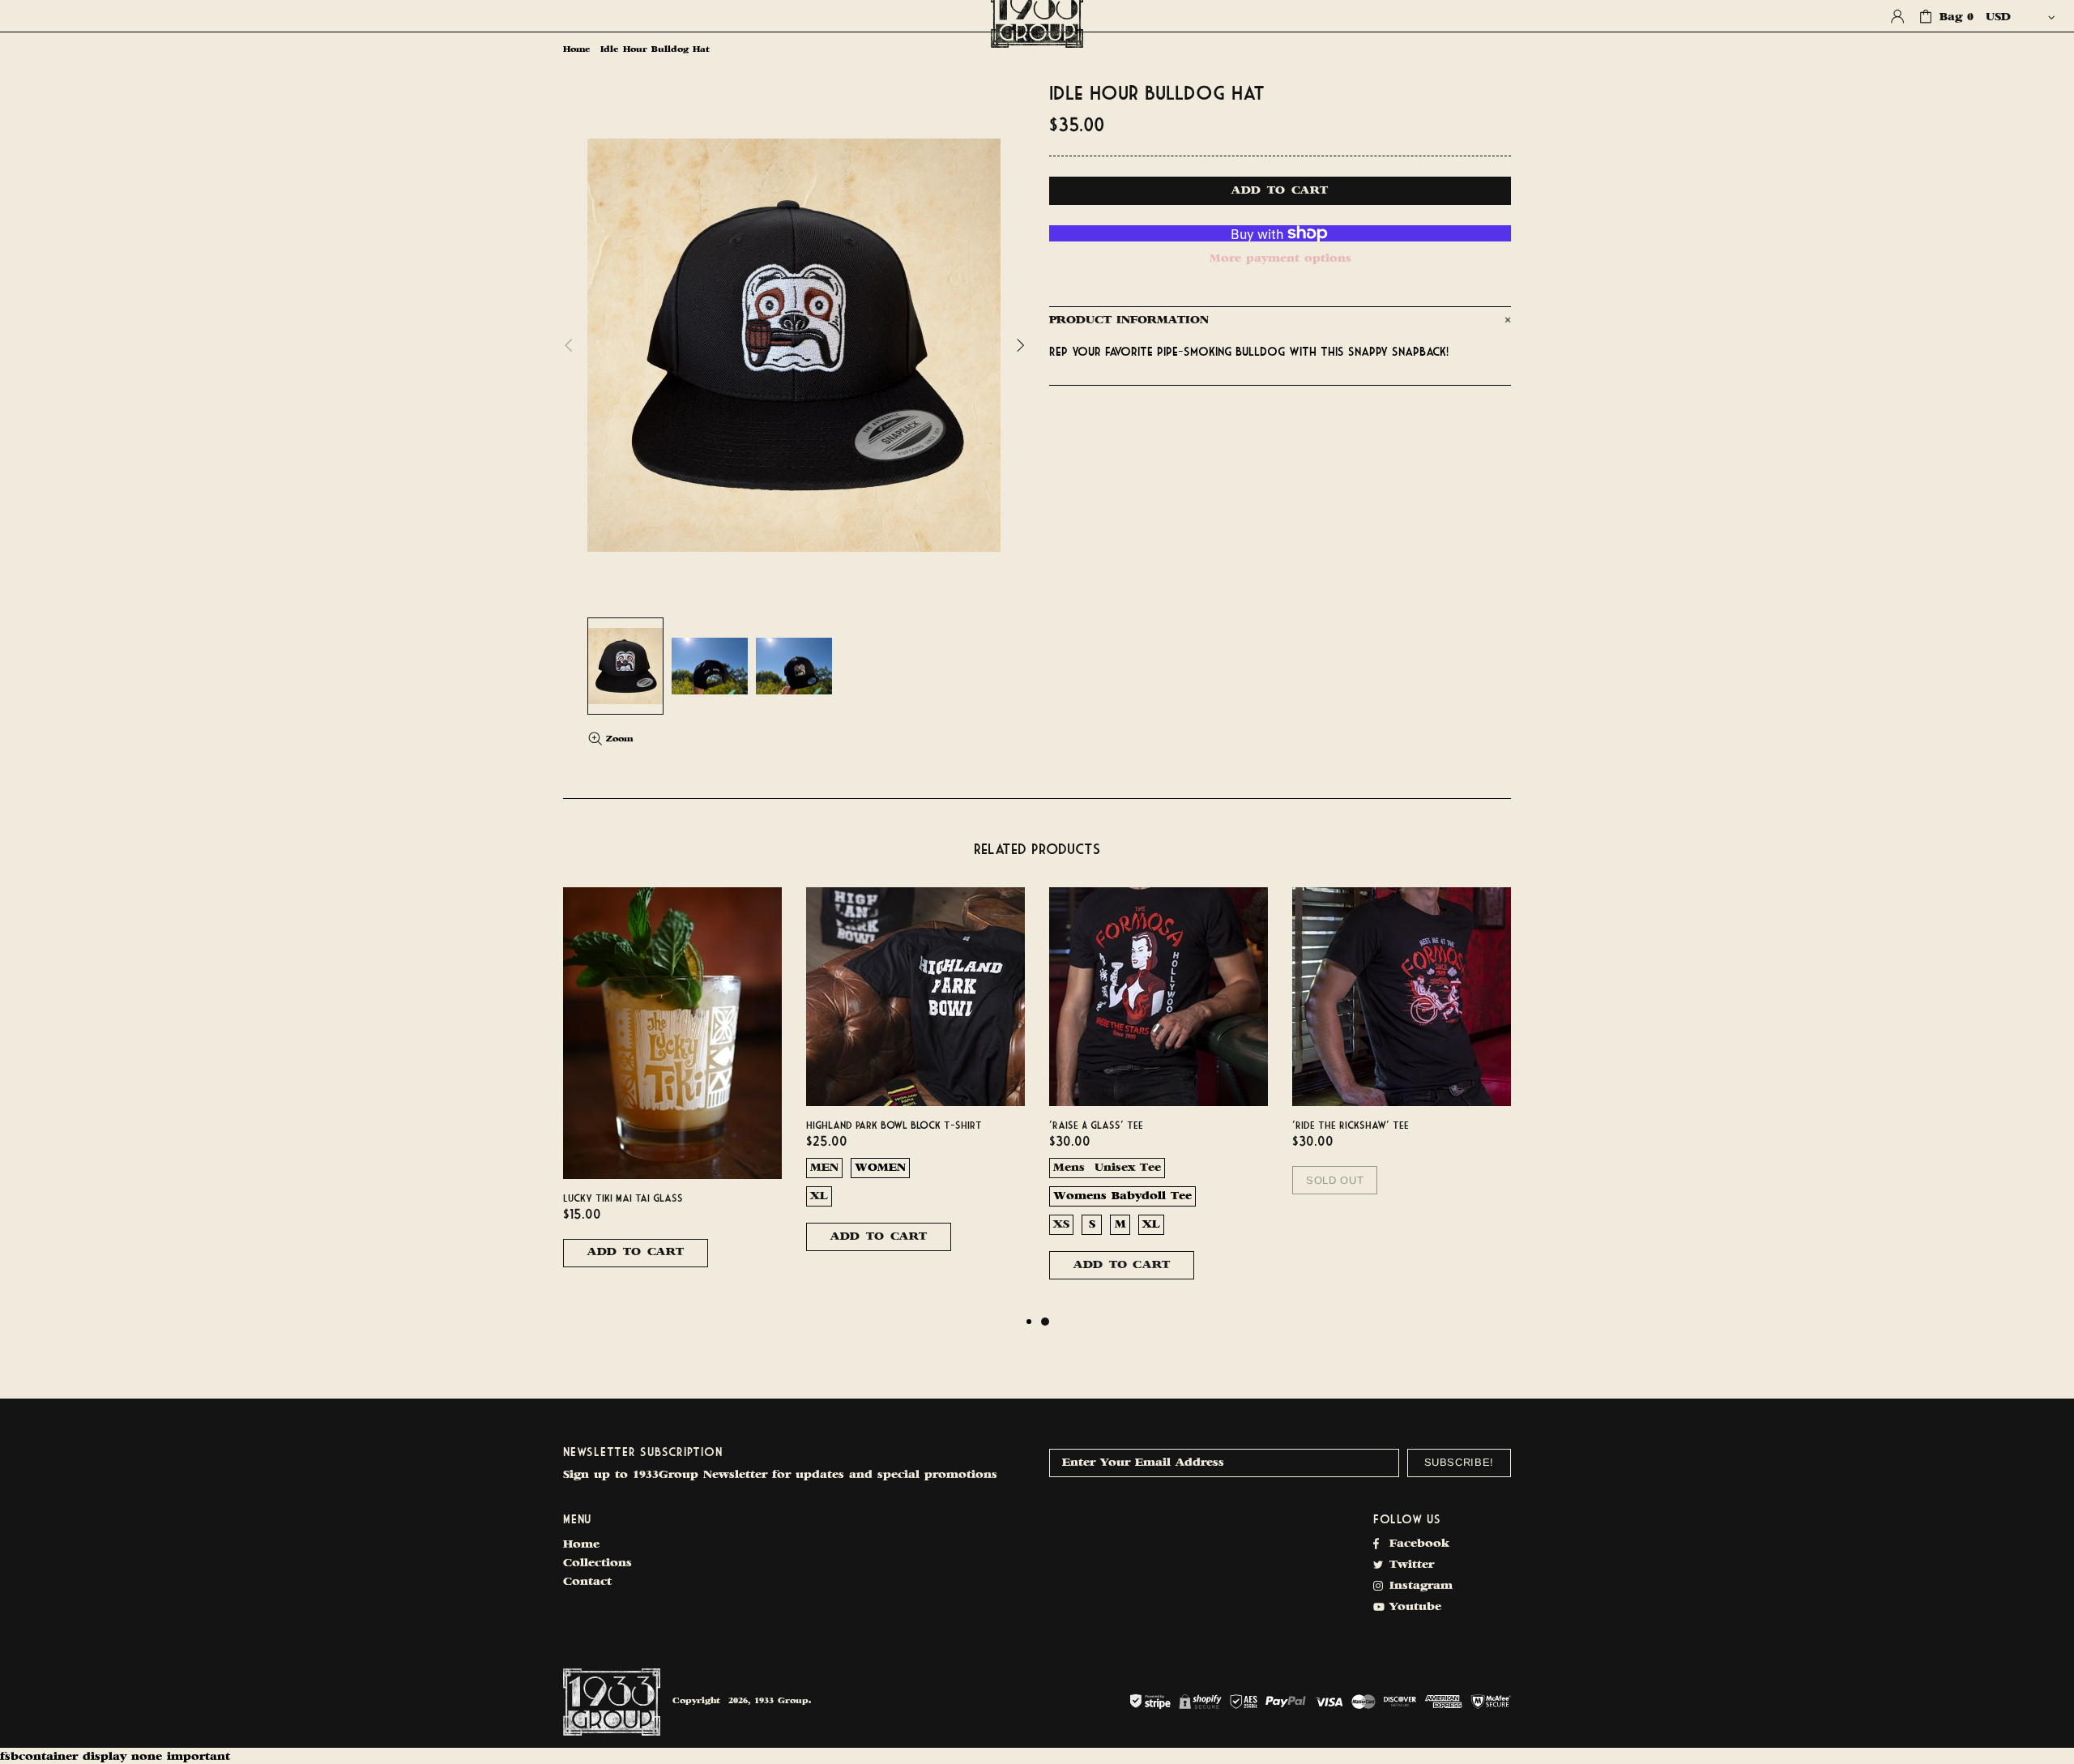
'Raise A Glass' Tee (1096, 1125)
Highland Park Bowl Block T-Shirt (894, 1125)
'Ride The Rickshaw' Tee (1351, 1125)
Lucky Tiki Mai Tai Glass (623, 1198)
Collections (597, 1563)
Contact (587, 1582)
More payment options (1280, 259)
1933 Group (612, 1702)
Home (577, 50)
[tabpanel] (1159, 1100)
